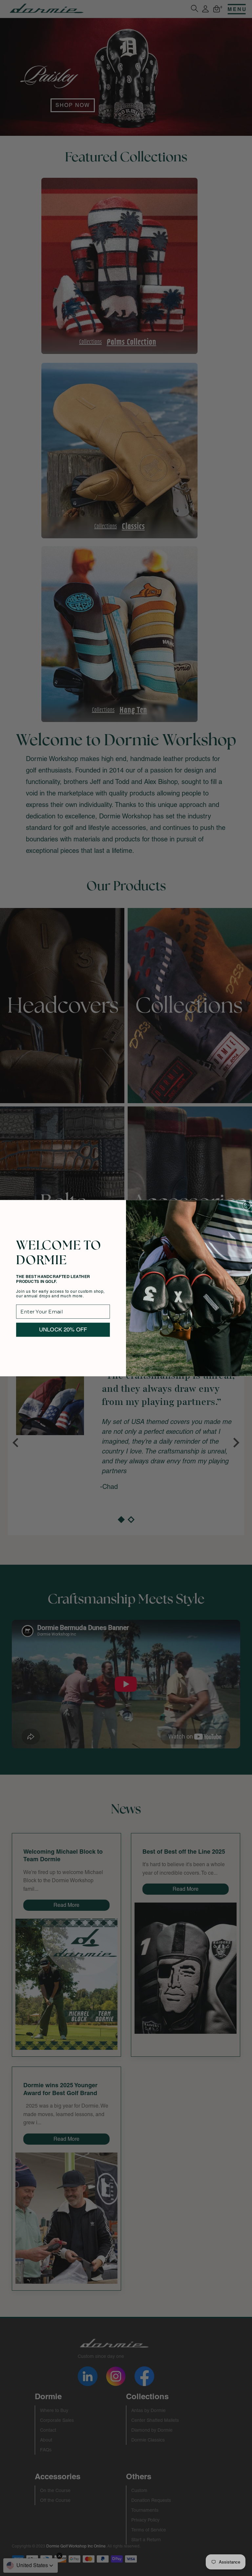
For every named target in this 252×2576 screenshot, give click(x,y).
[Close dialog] (246, 1206)
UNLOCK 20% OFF (63, 1329)
